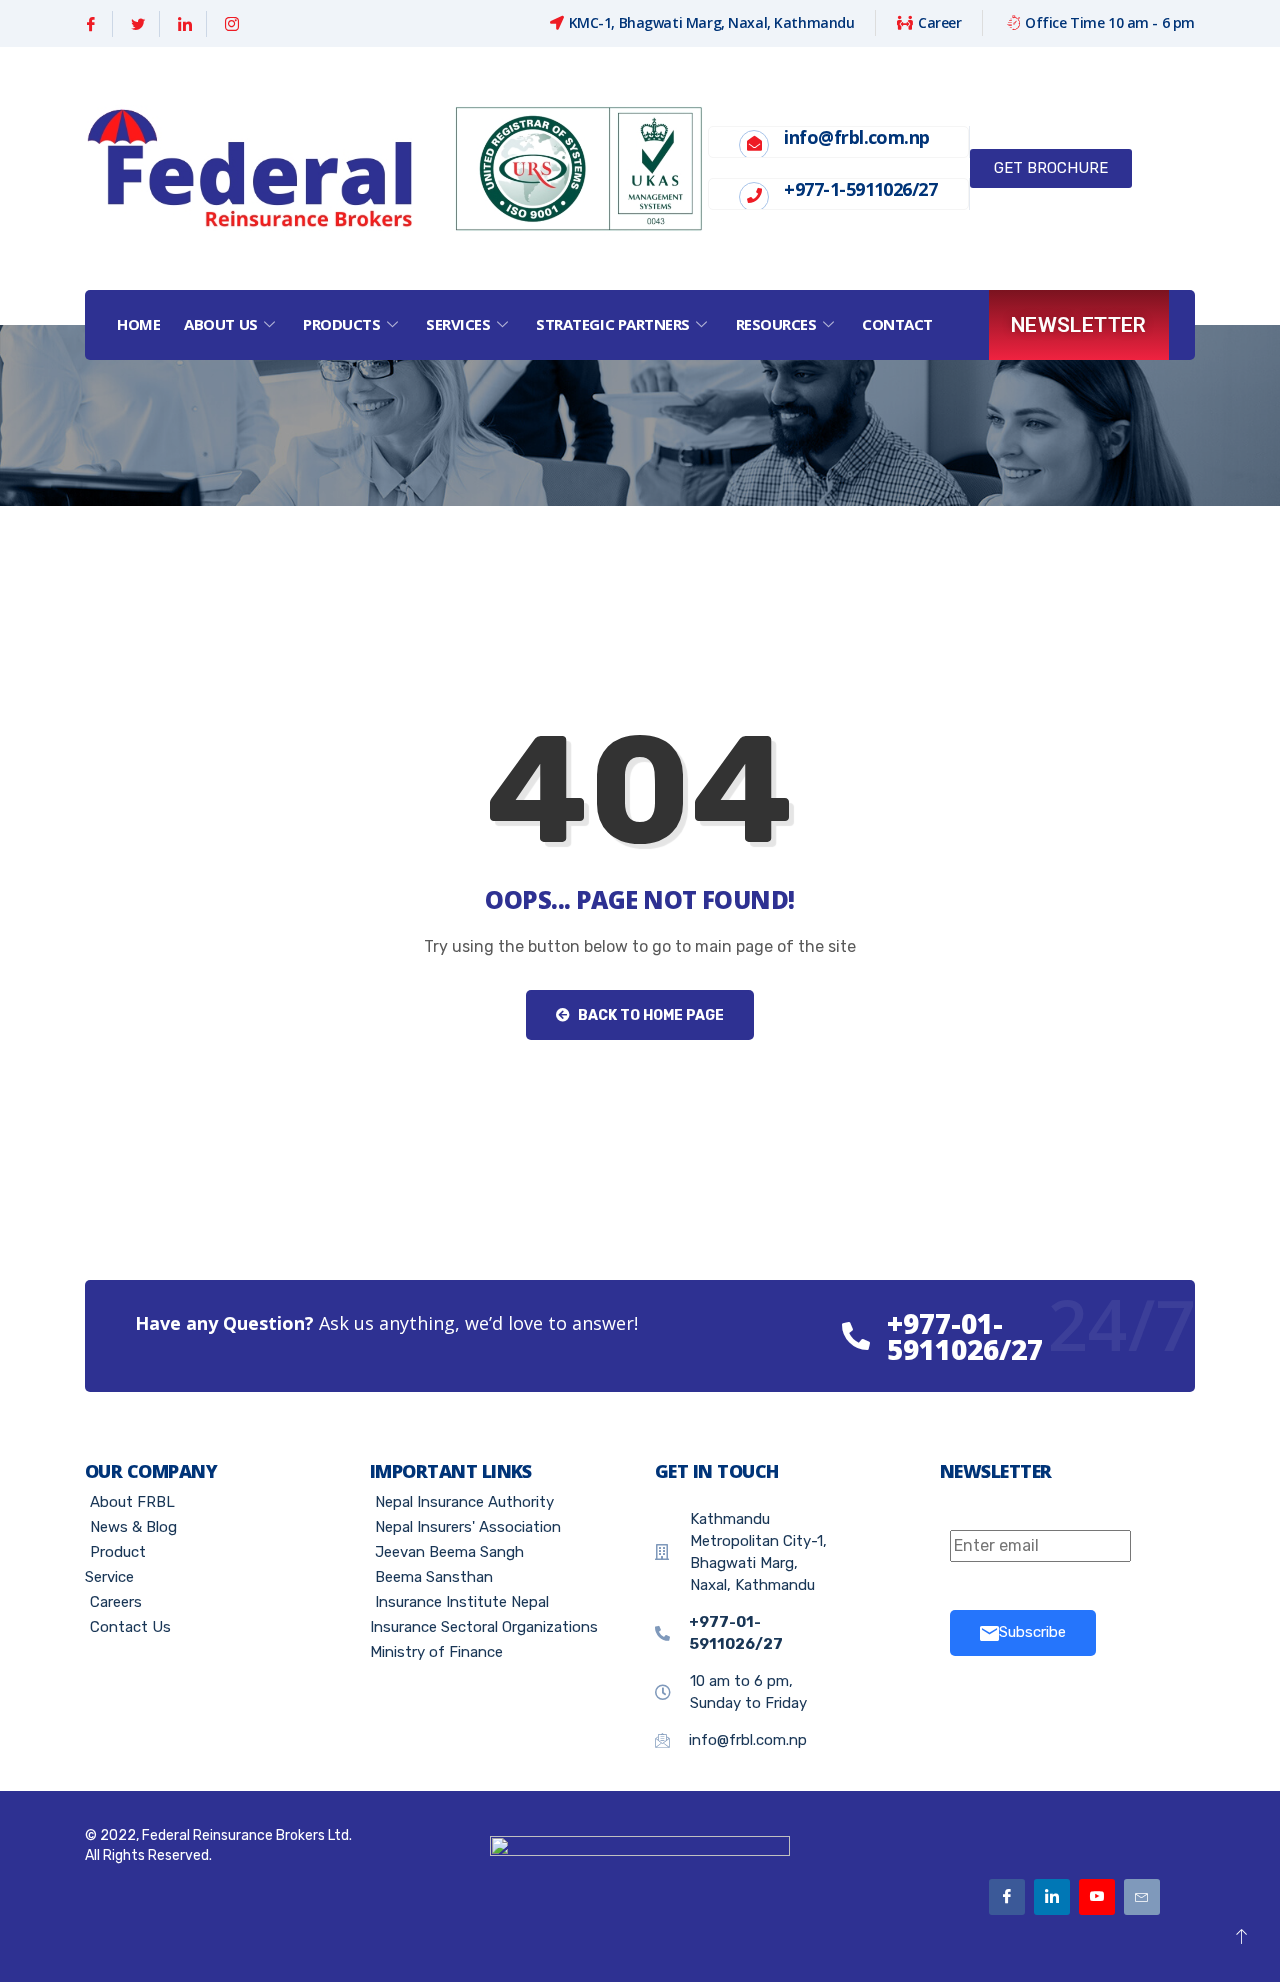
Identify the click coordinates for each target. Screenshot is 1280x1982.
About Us (220, 324)
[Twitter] (138, 24)
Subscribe (1032, 1632)
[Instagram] (232, 24)
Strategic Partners (613, 324)
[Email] (1142, 1897)
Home (138, 324)
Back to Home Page (649, 1015)
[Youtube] (1097, 1897)
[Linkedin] (185, 24)
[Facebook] (91, 24)
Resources (776, 324)
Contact (897, 324)
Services (458, 324)
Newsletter (1079, 325)
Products (341, 324)
